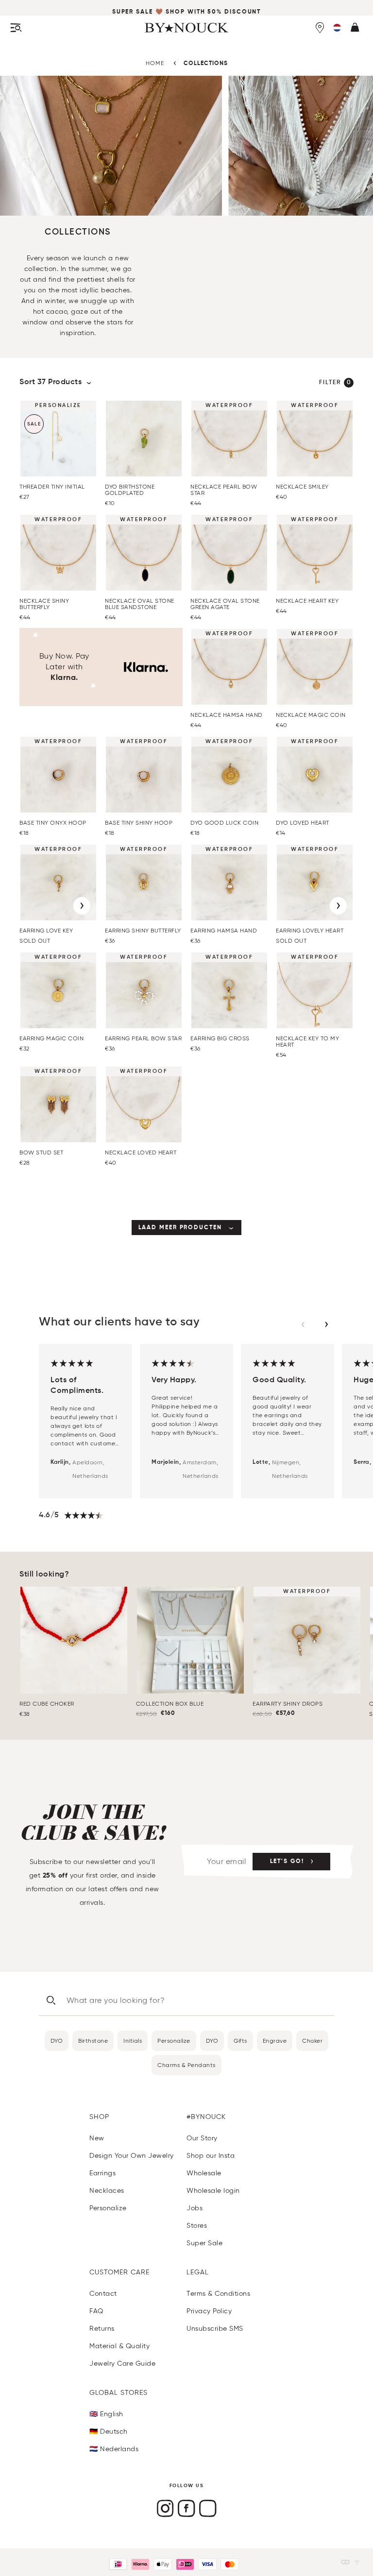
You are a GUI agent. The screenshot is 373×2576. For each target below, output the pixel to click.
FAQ (96, 2311)
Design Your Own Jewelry (132, 2156)
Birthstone (93, 2041)
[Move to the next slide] (326, 1324)
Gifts (240, 2041)
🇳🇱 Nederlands (114, 2449)
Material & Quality (119, 2346)
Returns (102, 2329)
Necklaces (107, 2191)
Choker (312, 2041)
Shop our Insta (211, 2156)
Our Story (202, 2138)
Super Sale (133, 12)
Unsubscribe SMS (215, 2329)
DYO (57, 2041)
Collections (206, 64)
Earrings (102, 2173)
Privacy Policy (209, 2311)
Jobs (195, 2208)
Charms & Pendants (186, 2065)
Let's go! (287, 1862)
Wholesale (204, 2173)
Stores (197, 2226)
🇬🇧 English (106, 2414)
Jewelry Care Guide (122, 2364)
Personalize (174, 2041)
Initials (133, 2041)
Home (155, 63)
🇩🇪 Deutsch (109, 2432)
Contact (103, 2294)
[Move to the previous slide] (303, 1324)
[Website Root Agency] (357, 2562)
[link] (187, 1228)
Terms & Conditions (218, 2294)
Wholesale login (213, 2191)
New (97, 2138)
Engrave (275, 2041)
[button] (337, 28)
